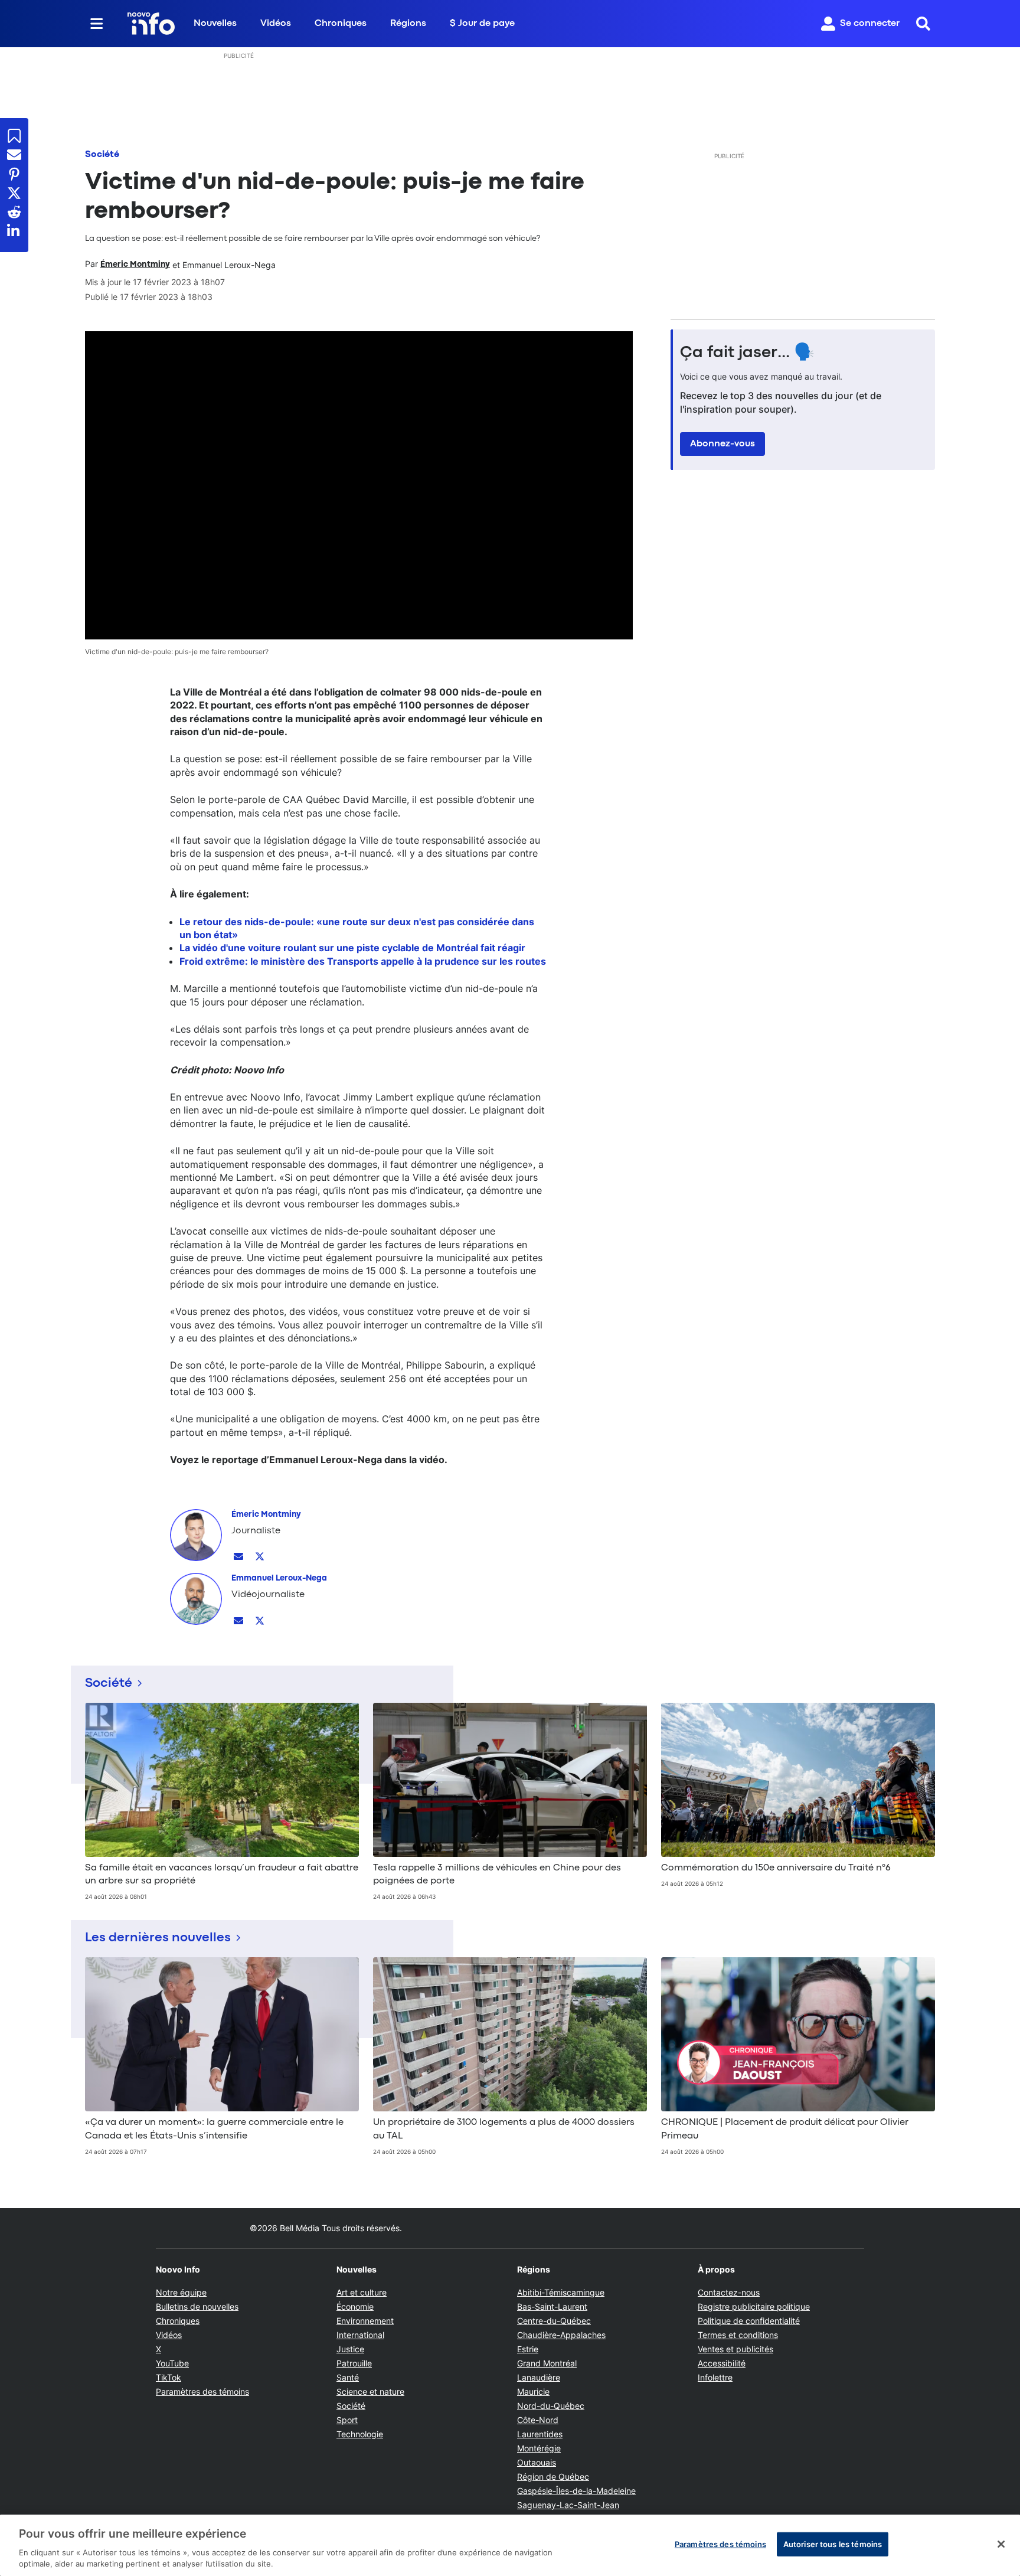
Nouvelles (215, 24)
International (360, 2335)
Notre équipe (181, 2292)
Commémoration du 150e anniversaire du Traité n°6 (776, 1868)
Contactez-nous (729, 2292)
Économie (355, 2306)
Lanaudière (539, 2377)
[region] (510, 2545)
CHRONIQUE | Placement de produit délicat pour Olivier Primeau (785, 2129)
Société (102, 155)
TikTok (169, 2377)
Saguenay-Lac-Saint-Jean (568, 2505)
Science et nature (370, 2391)
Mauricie (533, 2391)
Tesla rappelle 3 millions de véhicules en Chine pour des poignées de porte (497, 1875)
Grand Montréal (547, 2363)
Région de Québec (553, 2477)
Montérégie (539, 2448)
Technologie (360, 2434)
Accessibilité (722, 2363)
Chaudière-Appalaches (561, 2335)
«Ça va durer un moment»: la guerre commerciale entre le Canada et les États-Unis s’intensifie (214, 2129)
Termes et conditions (738, 2335)
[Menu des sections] (97, 24)
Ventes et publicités (735, 2349)
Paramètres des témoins (202, 2392)
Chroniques (341, 24)
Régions (408, 24)
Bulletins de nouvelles (197, 2306)
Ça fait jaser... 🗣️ (747, 353)
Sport (347, 2420)
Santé (348, 2377)
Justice (350, 2349)
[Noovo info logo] (151, 24)
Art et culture (362, 2292)
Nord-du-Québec (551, 2406)
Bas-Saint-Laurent (552, 2306)
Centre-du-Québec (554, 2321)
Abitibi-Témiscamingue (561, 2292)
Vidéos (276, 24)
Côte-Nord (538, 2420)
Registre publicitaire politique (754, 2306)
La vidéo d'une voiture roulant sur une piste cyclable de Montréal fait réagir (352, 948)
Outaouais (537, 2462)
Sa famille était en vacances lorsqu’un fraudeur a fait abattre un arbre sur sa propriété (222, 1875)
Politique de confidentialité (749, 2321)
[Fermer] (1001, 2544)
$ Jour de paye (482, 24)
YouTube (172, 2363)
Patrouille (354, 2363)
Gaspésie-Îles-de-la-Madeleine (576, 2491)
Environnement (365, 2321)
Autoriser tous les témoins (833, 2544)
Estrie (528, 2349)
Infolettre (715, 2377)
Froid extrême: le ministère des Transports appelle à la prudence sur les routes (363, 961)
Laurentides (540, 2434)
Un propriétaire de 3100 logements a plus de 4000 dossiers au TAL (504, 2129)
